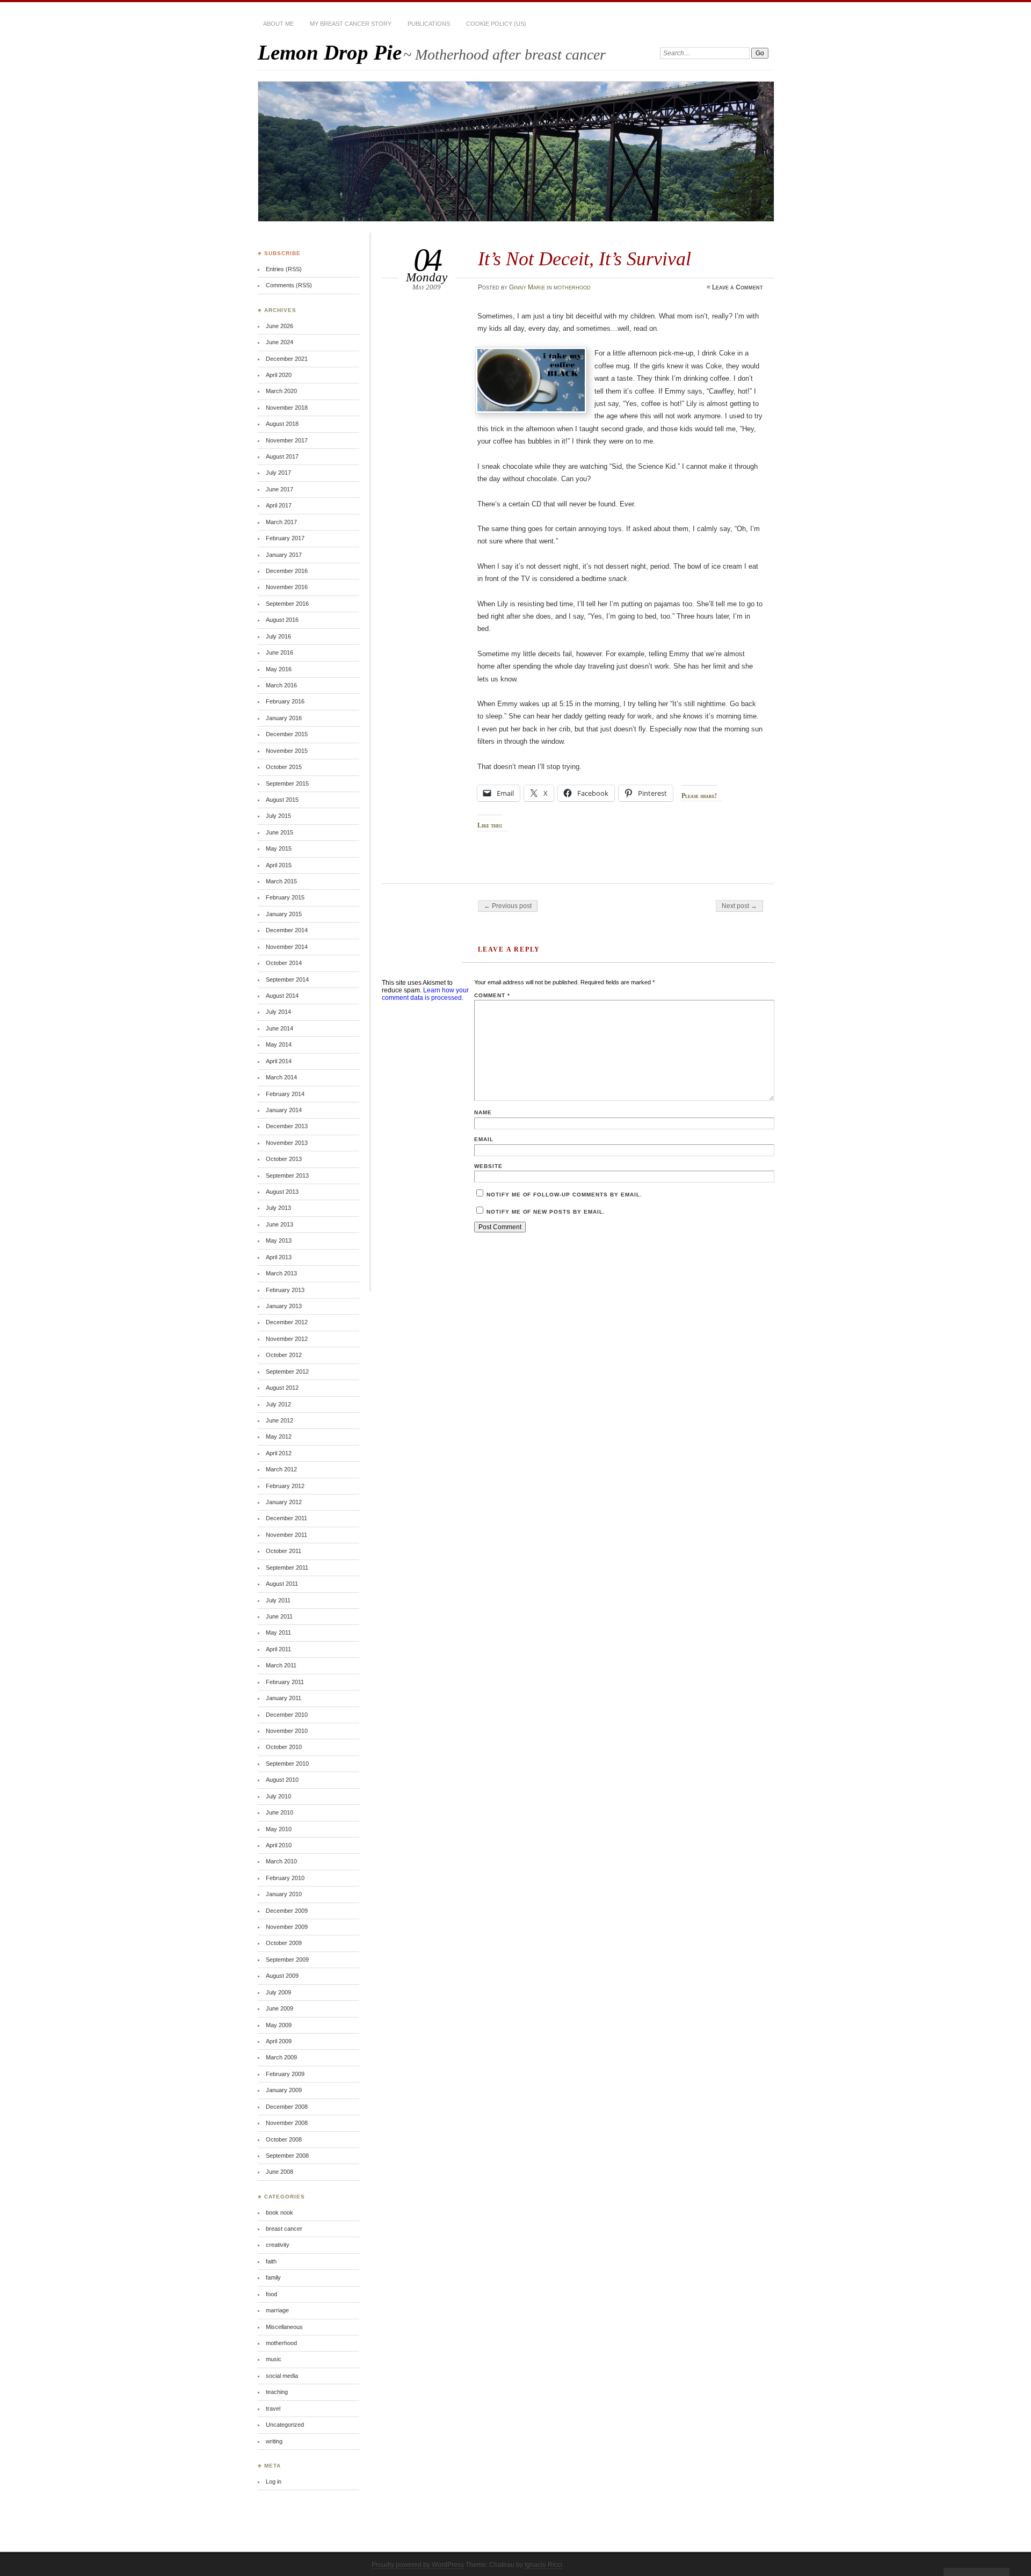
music (274, 2359)
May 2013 (279, 1240)
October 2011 (284, 1551)
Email (484, 1139)
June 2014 (279, 1028)
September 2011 (287, 1568)
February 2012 (285, 1486)
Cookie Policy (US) (496, 24)
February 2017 (285, 538)
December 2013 (287, 1126)
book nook (279, 2212)
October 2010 (284, 1747)
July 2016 (278, 636)
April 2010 (279, 1845)
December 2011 (286, 1518)
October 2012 (284, 1355)
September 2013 (287, 1175)
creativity (278, 2245)
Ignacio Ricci (543, 2565)
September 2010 (287, 1764)
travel (273, 2408)
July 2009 (278, 1992)
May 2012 (279, 1436)
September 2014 (287, 979)
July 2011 (278, 1600)
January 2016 (284, 718)
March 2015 (281, 881)
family (273, 2277)
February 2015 (285, 897)
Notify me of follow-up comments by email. (564, 1195)
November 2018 (287, 408)
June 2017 (279, 489)
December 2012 (287, 1322)
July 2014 (278, 1012)
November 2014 (287, 947)
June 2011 (279, 1616)
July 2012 (278, 1404)
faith (271, 2261)
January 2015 (284, 914)
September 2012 (287, 1372)
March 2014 (281, 1077)
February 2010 (285, 1878)
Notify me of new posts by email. (546, 1212)
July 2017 (278, 473)
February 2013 (285, 1290)
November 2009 (287, 1927)
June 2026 (279, 326)
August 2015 (282, 800)
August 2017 (282, 456)
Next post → (739, 906)
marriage (277, 2310)
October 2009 (284, 1943)
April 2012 (279, 1453)
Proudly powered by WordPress (418, 2565)
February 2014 (285, 1094)
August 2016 (282, 620)
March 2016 (281, 685)
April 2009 (279, 2041)
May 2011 (278, 1632)
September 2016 (287, 604)
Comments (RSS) (289, 285)
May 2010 (279, 1829)
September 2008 (287, 2156)
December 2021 (287, 359)
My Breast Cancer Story (351, 24)
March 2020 (281, 391)
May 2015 (279, 848)
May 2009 (279, 2025)
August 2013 (282, 1192)
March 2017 (281, 522)
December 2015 (287, 734)
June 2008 (279, 2172)
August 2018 (282, 424)
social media (282, 2376)
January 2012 (284, 1502)
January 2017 (284, 555)
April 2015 (279, 865)
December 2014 (287, 930)
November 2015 (287, 751)
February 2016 (285, 701)
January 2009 (284, 2090)
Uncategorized (285, 2425)
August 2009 (282, 1976)
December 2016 (287, 571)
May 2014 (279, 1044)
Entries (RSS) (284, 269)
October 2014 (284, 963)
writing (274, 2441)
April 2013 (279, 1257)
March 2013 (281, 1273)
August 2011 (282, 1584)
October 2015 (284, 767)
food (271, 2294)
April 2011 (278, 1649)
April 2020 (279, 375)
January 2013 (284, 1306)
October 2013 (284, 1159)
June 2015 (279, 832)
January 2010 (284, 1894)
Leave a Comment (738, 287)
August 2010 (282, 1780)
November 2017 (287, 440)
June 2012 (279, 1420)
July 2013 (278, 1208)
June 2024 (279, 342)
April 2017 (279, 505)
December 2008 (287, 2107)
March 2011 (281, 1665)
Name (483, 1112)
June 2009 (279, 2008)
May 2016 (279, 669)
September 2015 (287, 783)
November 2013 (287, 1143)
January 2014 (284, 1110)
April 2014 (279, 1061)
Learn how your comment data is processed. (425, 994)
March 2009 (281, 2057)
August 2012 (282, 1388)
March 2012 (281, 1469)
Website (488, 1166)
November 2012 (287, 1339)
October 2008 (284, 2139)
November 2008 (287, 2123)
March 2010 (281, 1861)
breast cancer (284, 2229)
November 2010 (287, 1731)
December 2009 (287, 1911)
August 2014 (282, 996)
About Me (278, 24)
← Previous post (508, 906)
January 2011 (284, 1698)
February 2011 (285, 1682)
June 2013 (279, 1224)
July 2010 (278, 1796)
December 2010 (287, 1715)
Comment (492, 995)
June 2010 (279, 1812)
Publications (429, 24)
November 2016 (287, 587)
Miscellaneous (284, 2327)
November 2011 (286, 1535)
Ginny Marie (527, 287)
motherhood (572, 287)
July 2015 (278, 816)
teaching (277, 2392)
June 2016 (279, 652)
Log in (274, 2481)
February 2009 (285, 2074)
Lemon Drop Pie (330, 52)
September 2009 (287, 1960)
